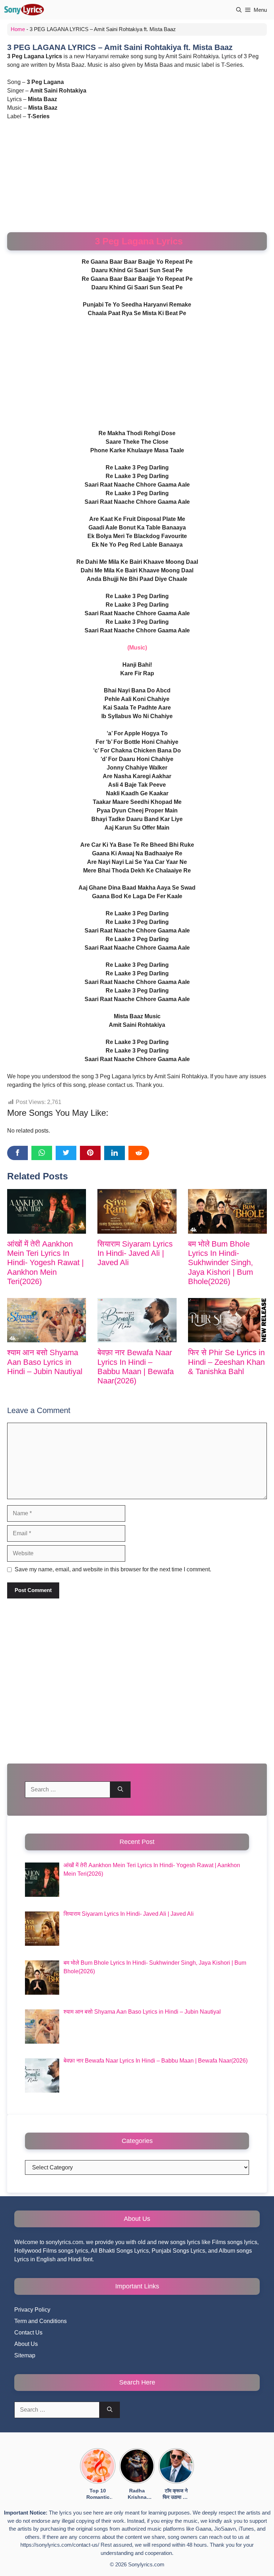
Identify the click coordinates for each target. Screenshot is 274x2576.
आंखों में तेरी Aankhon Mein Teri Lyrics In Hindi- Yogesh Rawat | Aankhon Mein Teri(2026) (45, 1263)
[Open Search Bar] (239, 10)
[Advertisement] (137, 179)
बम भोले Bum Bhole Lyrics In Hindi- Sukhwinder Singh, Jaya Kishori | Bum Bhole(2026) (220, 1263)
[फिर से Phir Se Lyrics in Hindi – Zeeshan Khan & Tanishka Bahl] (227, 1320)
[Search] (120, 1790)
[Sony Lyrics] (24, 10)
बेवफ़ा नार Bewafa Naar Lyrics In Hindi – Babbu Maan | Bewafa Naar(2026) (136, 1367)
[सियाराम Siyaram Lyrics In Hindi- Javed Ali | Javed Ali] (137, 1211)
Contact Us (28, 2333)
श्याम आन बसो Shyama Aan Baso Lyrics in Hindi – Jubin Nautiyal (45, 1362)
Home (18, 29)
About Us (26, 2344)
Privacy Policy (32, 2310)
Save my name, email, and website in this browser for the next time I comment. (113, 1569)
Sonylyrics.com (146, 2564)
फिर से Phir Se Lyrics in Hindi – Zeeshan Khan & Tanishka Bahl (226, 1362)
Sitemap (25, 2355)
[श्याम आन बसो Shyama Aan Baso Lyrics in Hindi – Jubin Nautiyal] (47, 1320)
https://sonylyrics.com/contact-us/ (60, 2545)
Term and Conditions (40, 2321)
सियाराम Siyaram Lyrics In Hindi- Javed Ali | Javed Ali (135, 1253)
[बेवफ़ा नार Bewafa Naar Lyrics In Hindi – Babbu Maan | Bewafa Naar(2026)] (137, 1320)
